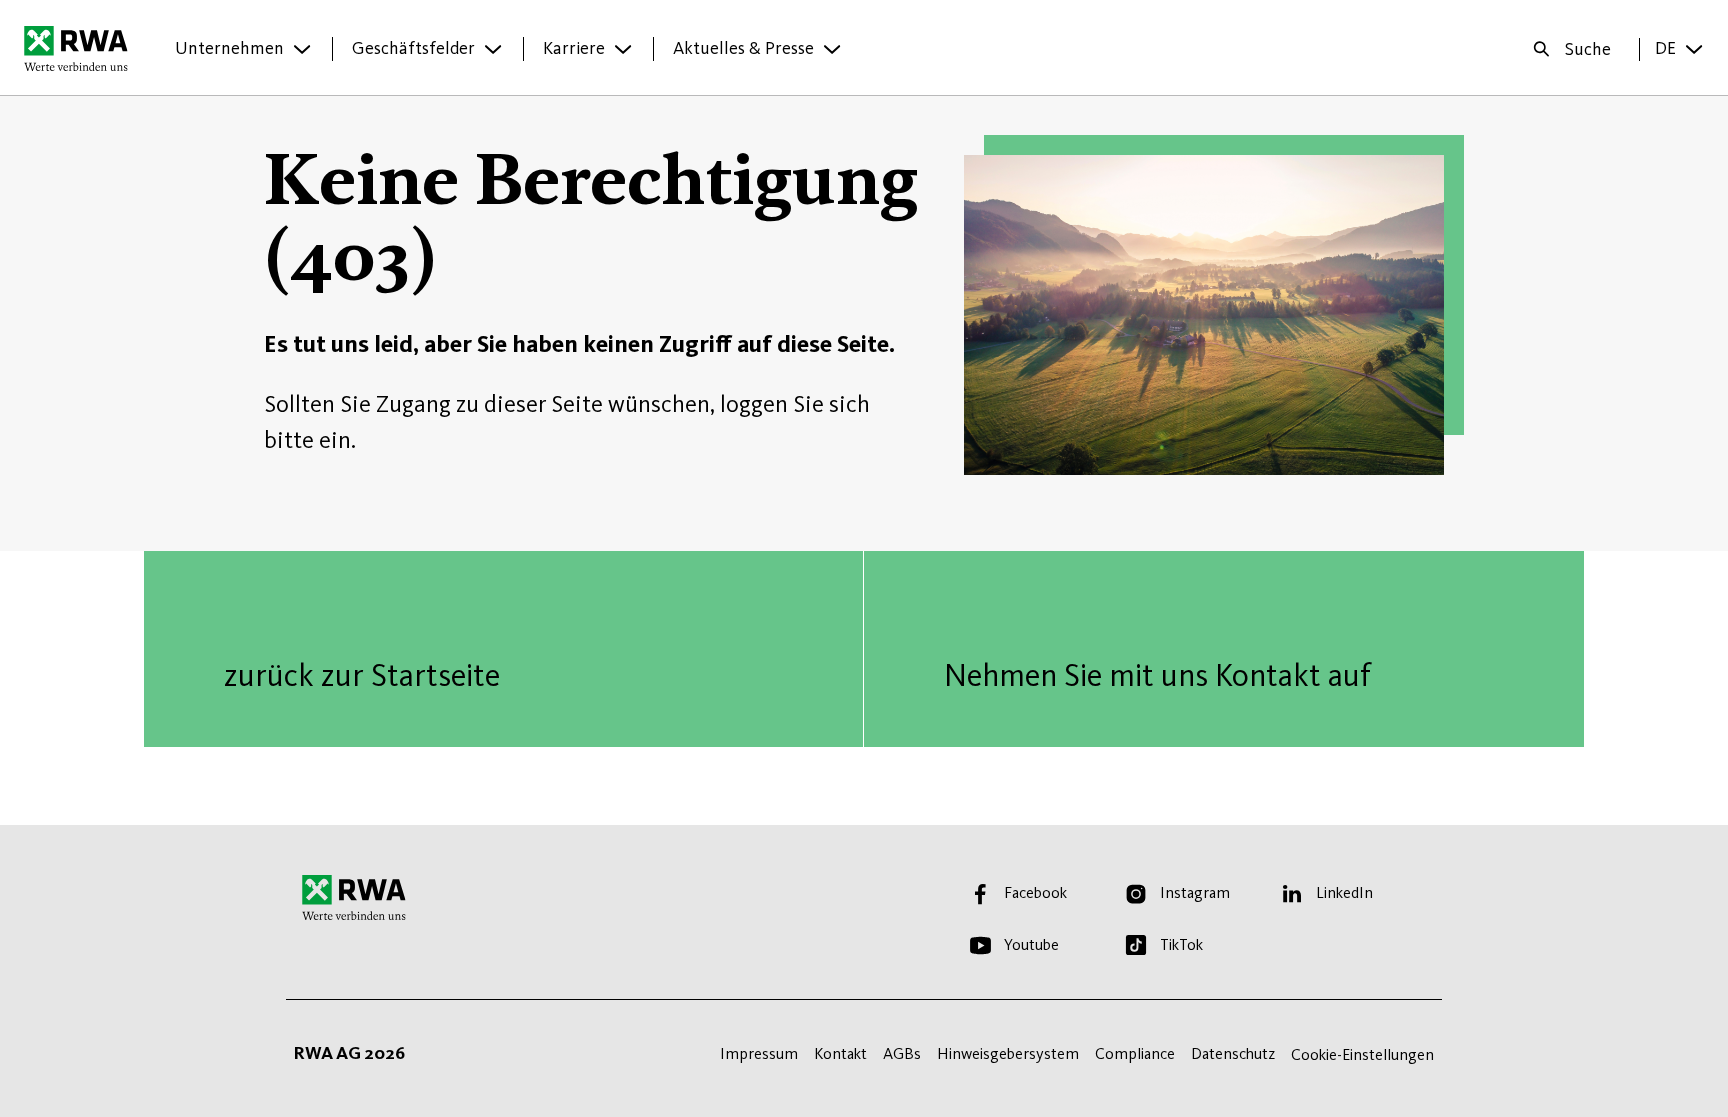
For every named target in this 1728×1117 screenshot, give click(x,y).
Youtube (1031, 944)
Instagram (1195, 892)
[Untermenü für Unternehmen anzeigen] (302, 49)
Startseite (81, 48)
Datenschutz (1233, 1053)
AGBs (902, 1053)
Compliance (1135, 1053)
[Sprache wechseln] (1694, 49)
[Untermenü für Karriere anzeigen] (623, 49)
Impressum (759, 1053)
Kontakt (840, 1053)
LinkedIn (1344, 892)
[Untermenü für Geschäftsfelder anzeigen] (493, 49)
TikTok (1181, 944)
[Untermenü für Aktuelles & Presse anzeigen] (832, 49)
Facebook (1035, 892)
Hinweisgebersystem (1008, 1053)
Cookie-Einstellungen (1362, 1054)
